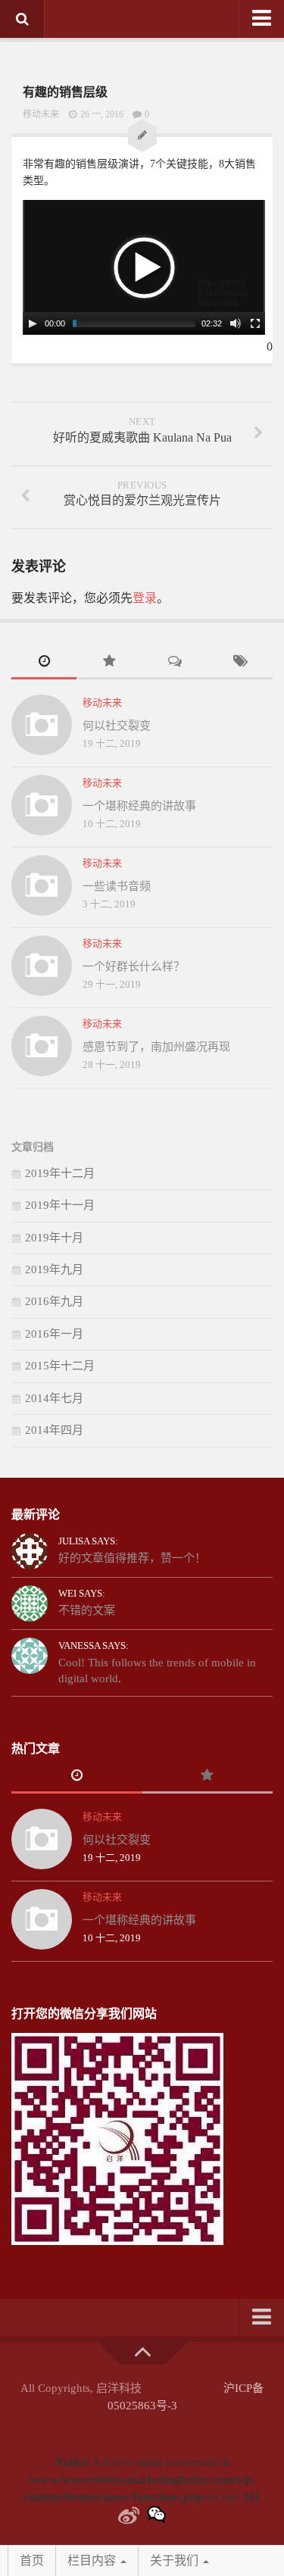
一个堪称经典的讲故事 (139, 806)
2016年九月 (54, 1301)
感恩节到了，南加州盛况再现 (156, 1047)
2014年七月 (54, 1398)
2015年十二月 (60, 1366)
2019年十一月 (60, 1205)
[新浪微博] (129, 2516)
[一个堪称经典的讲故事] (42, 805)
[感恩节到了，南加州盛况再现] (42, 1046)
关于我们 (176, 2560)
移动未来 (41, 114)
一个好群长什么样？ (134, 966)
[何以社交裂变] (42, 725)
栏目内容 (93, 2560)
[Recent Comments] (175, 663)
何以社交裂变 (117, 726)
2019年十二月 (60, 1173)
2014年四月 (54, 1430)
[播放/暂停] (33, 323)
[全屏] (255, 323)
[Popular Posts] (109, 663)
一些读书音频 (117, 886)
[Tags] (240, 663)
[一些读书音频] (42, 885)
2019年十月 (54, 1238)
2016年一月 (54, 1334)
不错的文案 (87, 1610)
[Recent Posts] (44, 663)
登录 (145, 598)
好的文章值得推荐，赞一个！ (132, 1558)
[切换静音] (236, 323)
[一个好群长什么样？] (42, 966)
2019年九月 (54, 1269)
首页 (32, 2560)
